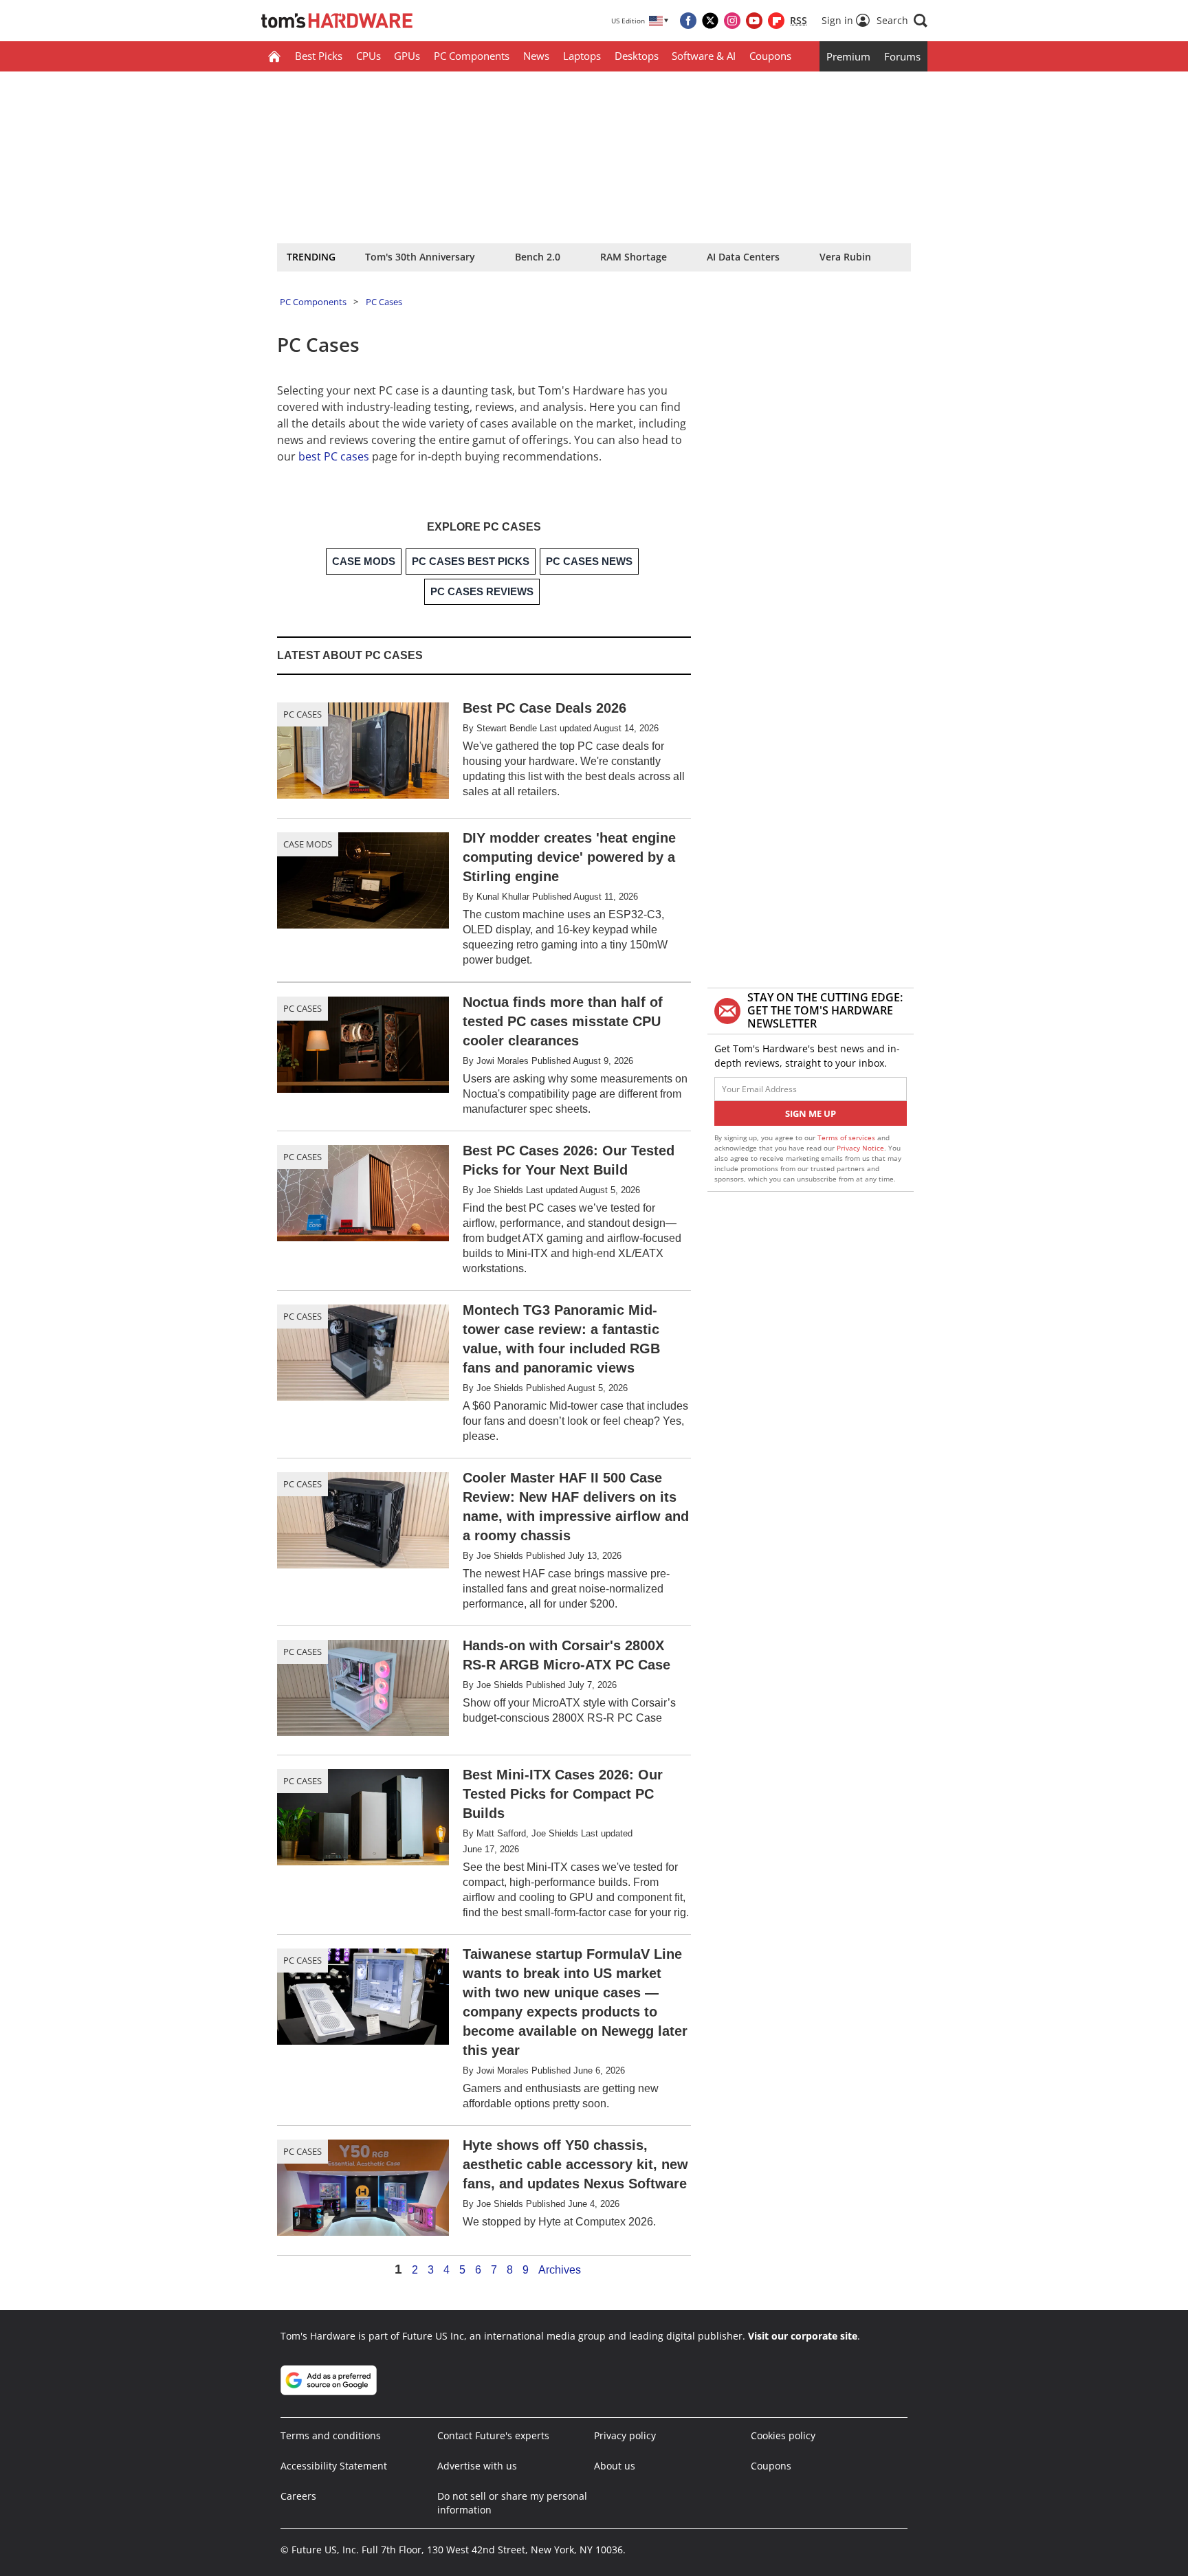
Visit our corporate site (803, 2336)
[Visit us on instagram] (732, 21)
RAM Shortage (634, 257)
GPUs (407, 56)
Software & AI (704, 56)
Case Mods (308, 844)
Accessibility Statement (334, 2466)
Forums (902, 56)
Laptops (582, 56)
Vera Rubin (845, 257)
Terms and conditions (331, 2435)
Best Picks (319, 56)
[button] (902, 21)
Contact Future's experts (493, 2435)
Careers (298, 2496)
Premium (848, 56)
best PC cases (334, 456)
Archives (560, 2270)
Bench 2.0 (538, 257)
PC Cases (384, 302)
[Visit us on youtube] (754, 21)
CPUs (368, 56)
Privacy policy (625, 2435)
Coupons (770, 56)
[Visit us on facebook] (688, 21)
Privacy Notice (860, 1148)
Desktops (637, 56)
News (536, 56)
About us (615, 2466)
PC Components (472, 56)
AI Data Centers (743, 257)
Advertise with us (477, 2466)
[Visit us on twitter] (710, 21)
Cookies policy (783, 2435)
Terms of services (847, 1137)
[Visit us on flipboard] (776, 21)
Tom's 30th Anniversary (420, 257)
